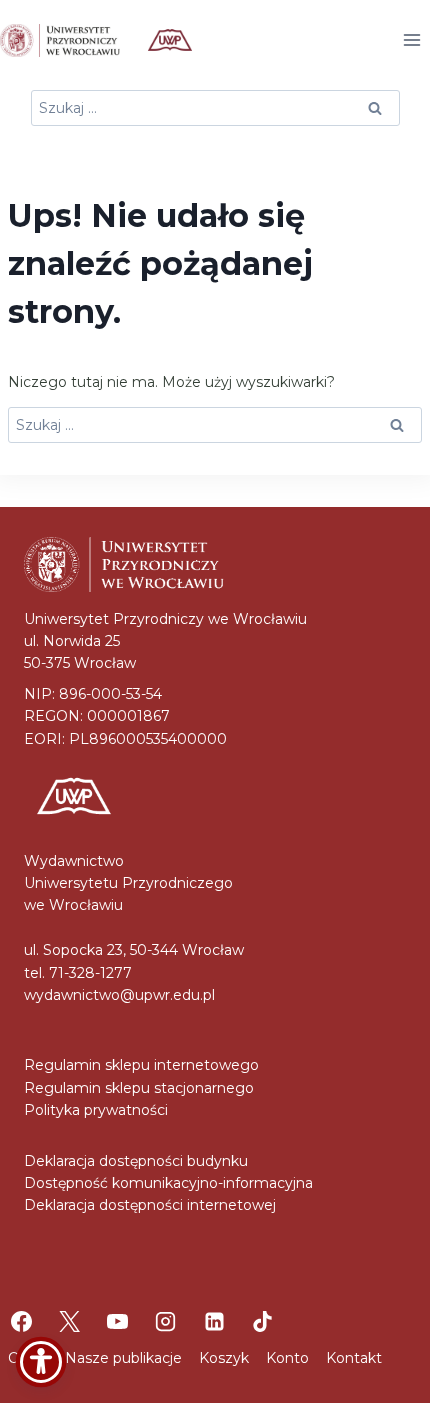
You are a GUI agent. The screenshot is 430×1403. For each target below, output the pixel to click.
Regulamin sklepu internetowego (141, 1065)
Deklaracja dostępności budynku (136, 1161)
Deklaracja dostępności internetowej (150, 1205)
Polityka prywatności (96, 1110)
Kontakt (354, 1358)
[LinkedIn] (214, 1322)
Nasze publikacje (123, 1358)
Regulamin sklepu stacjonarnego (139, 1088)
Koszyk (224, 1358)
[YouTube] (118, 1322)
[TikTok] (262, 1322)
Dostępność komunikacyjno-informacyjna (168, 1183)
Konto (287, 1358)
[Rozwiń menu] (411, 39)
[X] (69, 1322)
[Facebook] (21, 1322)
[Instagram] (166, 1322)
